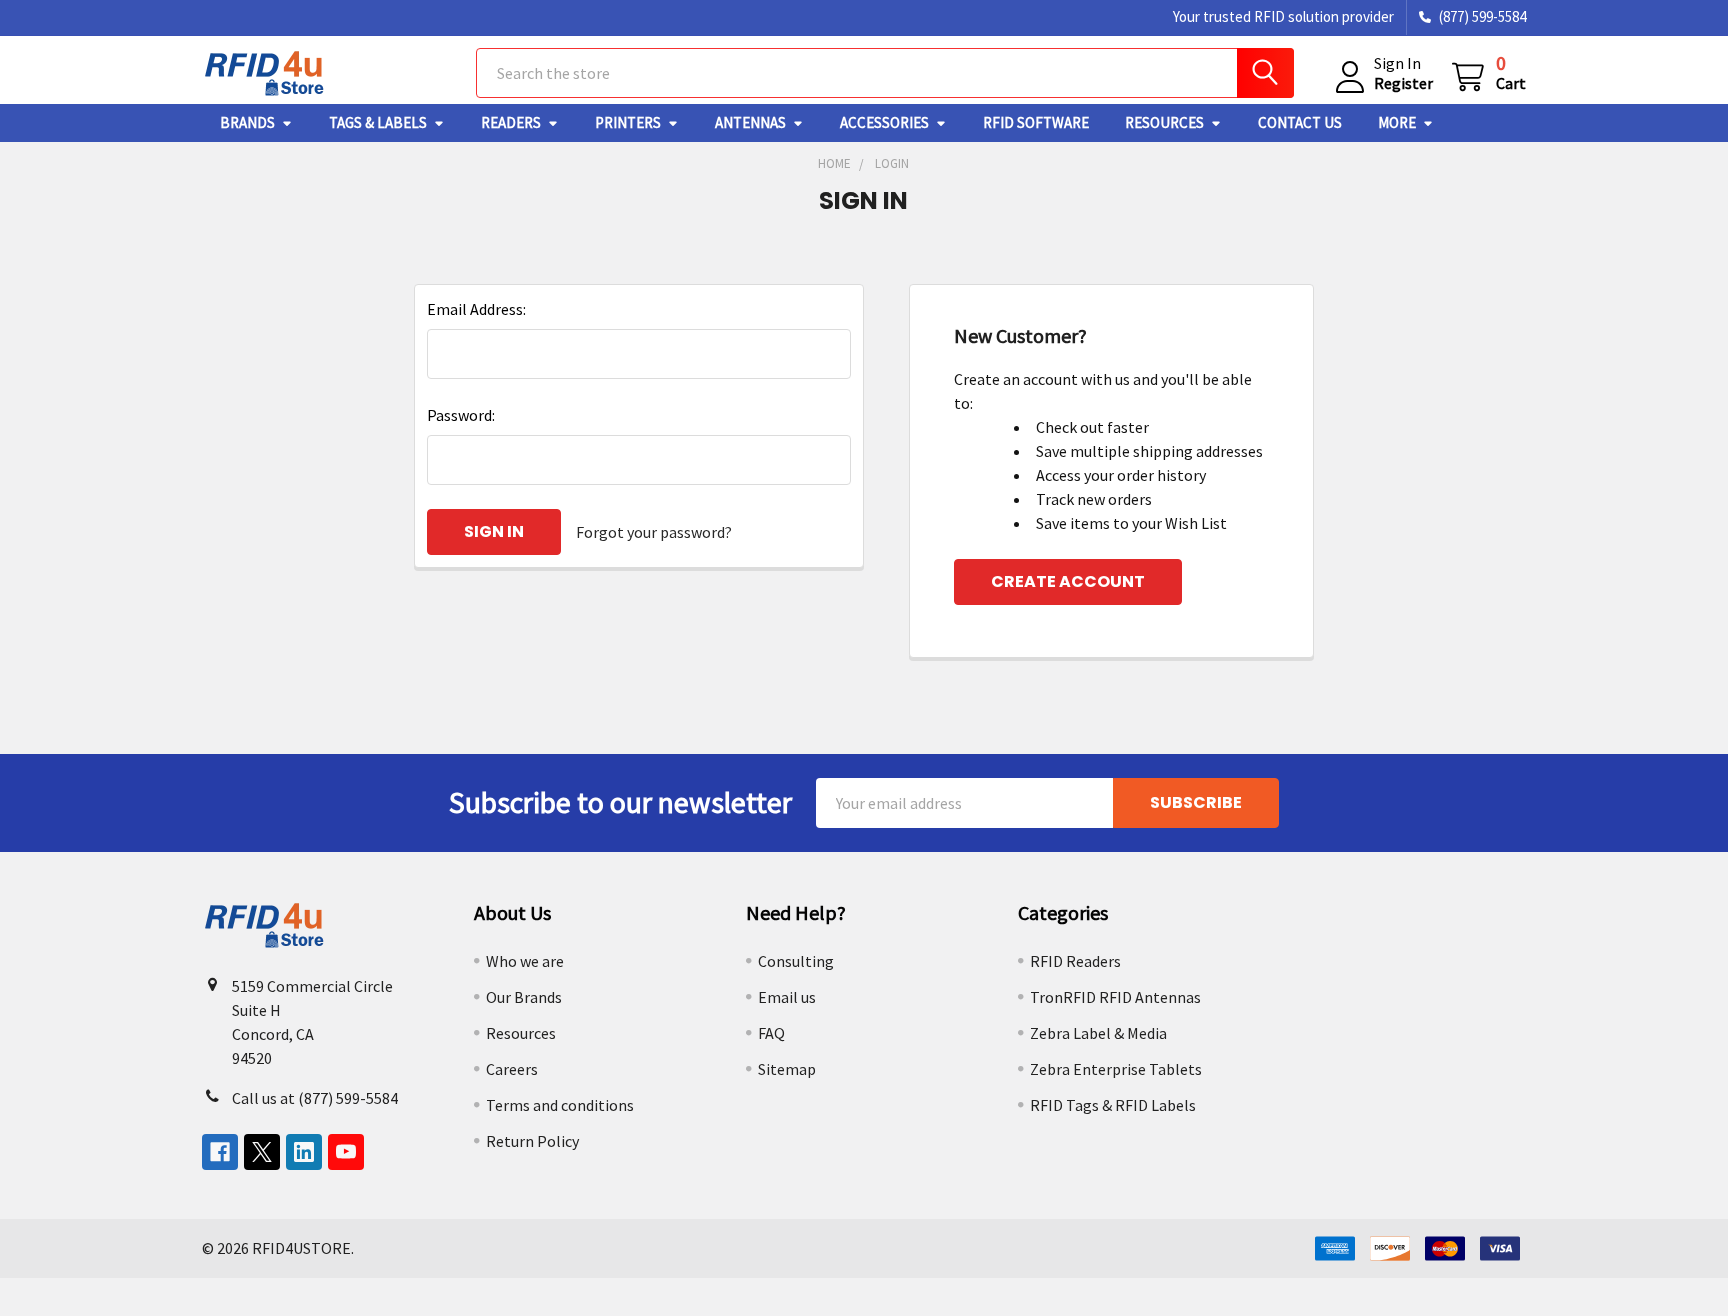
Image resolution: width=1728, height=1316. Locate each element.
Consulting (796, 961)
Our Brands (524, 997)
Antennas (750, 122)
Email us (787, 997)
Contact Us (1300, 122)
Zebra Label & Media (1098, 1033)
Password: (461, 415)
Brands (247, 122)
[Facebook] (220, 1152)
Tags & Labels (378, 122)
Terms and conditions (560, 1105)
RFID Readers (1075, 961)
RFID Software (1036, 122)
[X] (262, 1152)
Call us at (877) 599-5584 (315, 1098)
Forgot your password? (654, 532)
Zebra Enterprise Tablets (1116, 1069)
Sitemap (787, 1069)
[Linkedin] (304, 1152)
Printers (628, 122)
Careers (512, 1069)
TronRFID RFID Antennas (1115, 997)
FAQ (771, 1033)
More (1397, 122)
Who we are (525, 961)
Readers (511, 122)
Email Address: (476, 309)
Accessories (884, 122)
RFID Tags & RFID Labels (1113, 1105)
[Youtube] (346, 1152)
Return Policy (532, 1141)
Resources (1164, 122)
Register (1403, 83)
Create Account (1068, 581)
